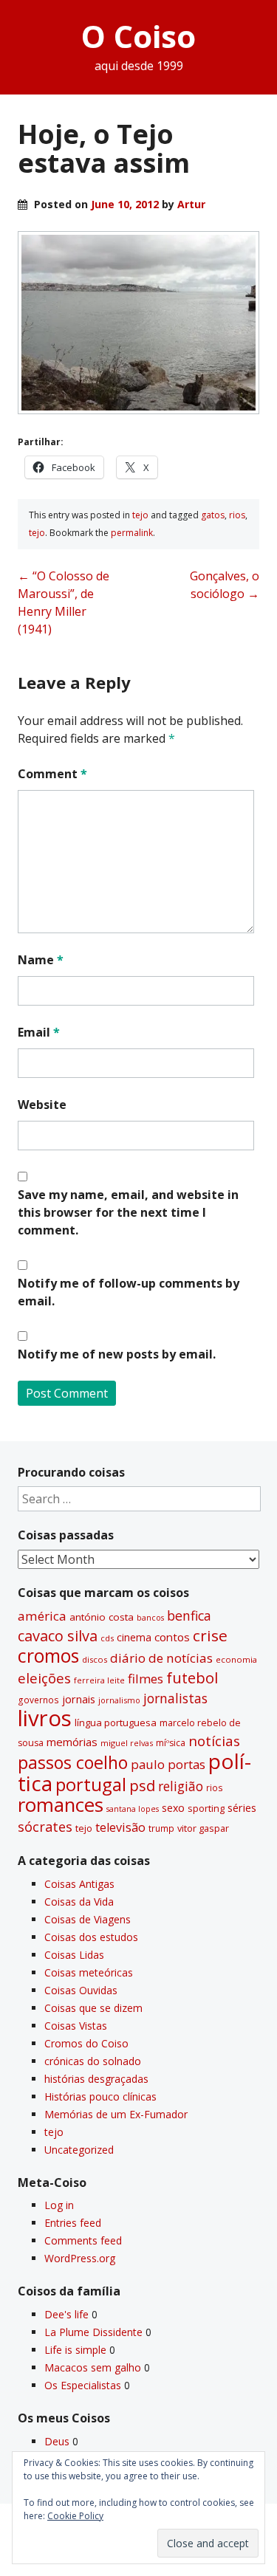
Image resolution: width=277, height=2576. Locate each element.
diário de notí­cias (161, 1658)
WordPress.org (80, 2258)
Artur (191, 204)
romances (61, 1805)
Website (42, 1105)
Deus (57, 2441)
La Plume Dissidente (93, 2332)
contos (172, 1637)
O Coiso (138, 36)
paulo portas (168, 1764)
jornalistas (175, 1698)
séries (242, 1808)
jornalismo (119, 1700)
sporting (206, 1808)
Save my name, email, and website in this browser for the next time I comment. (128, 1212)
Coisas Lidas (74, 1955)
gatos (213, 515)
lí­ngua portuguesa (116, 1723)
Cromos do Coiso (86, 2043)
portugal (91, 1785)
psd (142, 1785)
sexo (173, 1808)
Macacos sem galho (93, 2367)
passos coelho (73, 1762)
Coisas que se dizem (93, 2008)
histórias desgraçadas (96, 2079)
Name (41, 960)
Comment (52, 774)
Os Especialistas (83, 2385)
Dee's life (66, 2314)
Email (39, 1032)
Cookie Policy (75, 2516)
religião (181, 1786)
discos (95, 1659)
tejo (140, 515)
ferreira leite (99, 1680)
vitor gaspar (203, 1828)
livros (45, 1718)
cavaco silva (58, 1636)
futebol (192, 1677)
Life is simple (75, 2350)
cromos (48, 1656)
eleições (44, 1678)
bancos (150, 1618)
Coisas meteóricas (89, 1972)
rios (237, 515)
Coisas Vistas (76, 2026)
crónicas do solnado (93, 2061)
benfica (189, 1615)
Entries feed (73, 2223)
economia (236, 1659)
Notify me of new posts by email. (117, 1354)
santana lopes (133, 1809)
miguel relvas (127, 1743)
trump (161, 1828)
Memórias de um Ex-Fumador (116, 2114)
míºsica (171, 1743)
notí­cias (214, 1741)
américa (42, 1616)
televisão (120, 1827)
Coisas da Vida (79, 1902)
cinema (134, 1637)
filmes (146, 1679)
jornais (79, 1699)
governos (38, 1700)
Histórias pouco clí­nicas (100, 2096)
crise (210, 1635)
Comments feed (83, 2240)
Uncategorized (79, 2150)
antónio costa (102, 1617)
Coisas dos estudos (91, 1937)
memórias (72, 1742)
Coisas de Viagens (88, 1919)
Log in (59, 2205)
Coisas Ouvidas (81, 1990)
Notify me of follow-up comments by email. (129, 1292)
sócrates (45, 1827)
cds (107, 1638)
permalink (132, 533)
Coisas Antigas (79, 1884)
